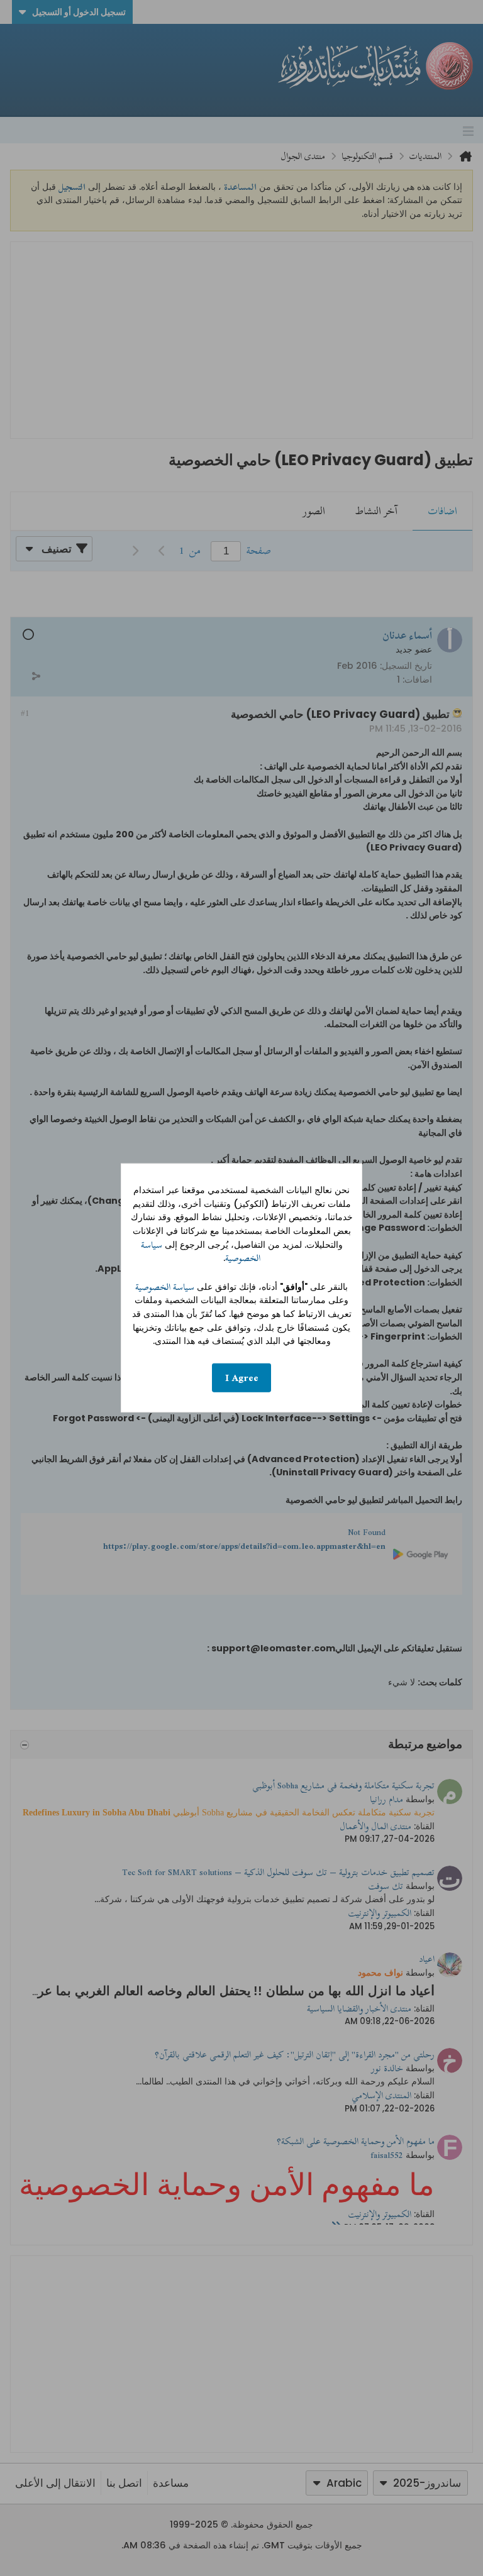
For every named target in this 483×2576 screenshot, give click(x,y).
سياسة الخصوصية (165, 1287)
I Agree (242, 1378)
